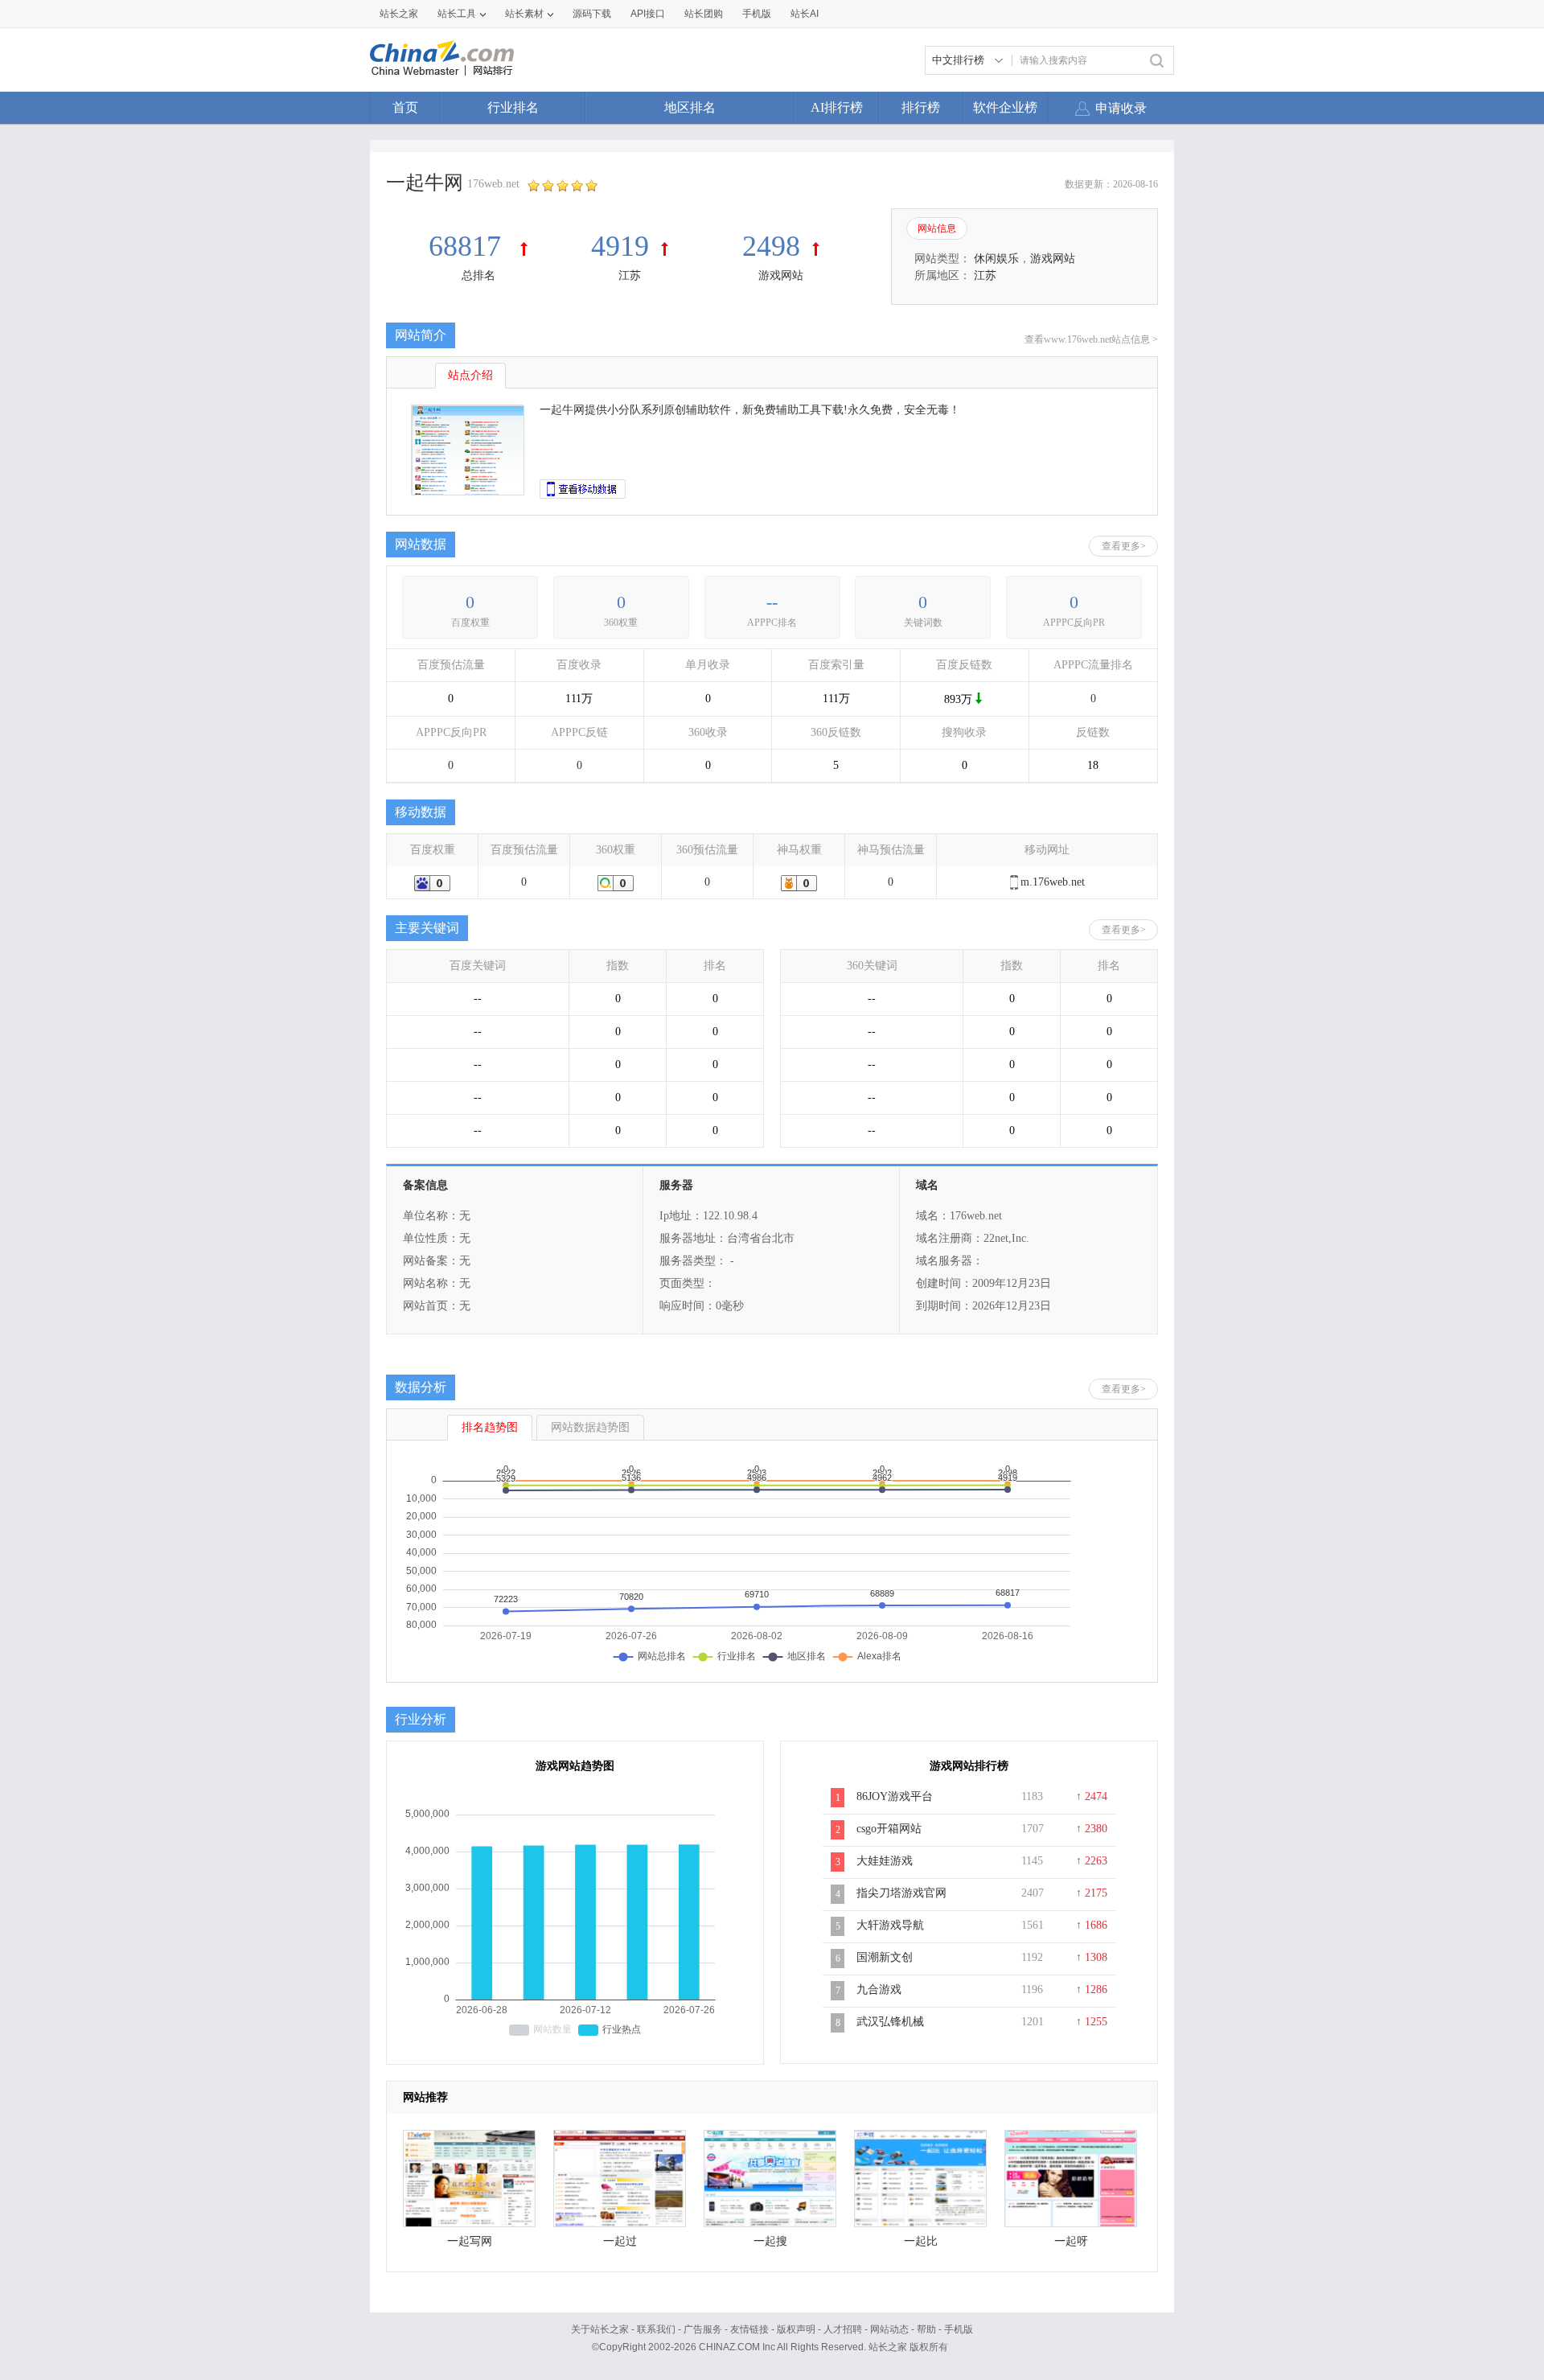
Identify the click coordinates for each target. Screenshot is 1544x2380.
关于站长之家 (600, 2329)
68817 (468, 246)
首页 (405, 107)
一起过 (620, 2241)
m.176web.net (1053, 882)
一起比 (921, 2241)
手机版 (959, 2329)
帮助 (926, 2329)
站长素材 (524, 14)
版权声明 (796, 2329)
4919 (620, 246)
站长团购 (704, 14)
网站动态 (889, 2329)
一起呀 (1071, 2241)
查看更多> (1124, 546)
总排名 (478, 275)
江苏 (630, 275)
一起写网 (470, 2241)
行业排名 (513, 107)
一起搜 (770, 2241)
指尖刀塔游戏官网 (901, 1893)
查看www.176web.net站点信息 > (1091, 339)
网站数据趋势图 (590, 1427)
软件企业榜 (1005, 107)
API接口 (648, 14)
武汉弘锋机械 (890, 2022)
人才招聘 (843, 2329)
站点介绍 (470, 375)
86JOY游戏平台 (895, 1796)
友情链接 (749, 2329)
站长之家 (399, 14)
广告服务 (703, 2329)
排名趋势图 (490, 1427)
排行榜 (921, 107)
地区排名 (690, 107)
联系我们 (656, 2329)
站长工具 (457, 14)
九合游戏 (879, 1989)
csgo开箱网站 (889, 1829)
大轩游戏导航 (890, 1925)
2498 (771, 246)
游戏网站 (781, 275)
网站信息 (937, 228)
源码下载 (592, 14)
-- (772, 602)
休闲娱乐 (996, 259)
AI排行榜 (837, 107)
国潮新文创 (885, 1957)
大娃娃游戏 (885, 1861)
